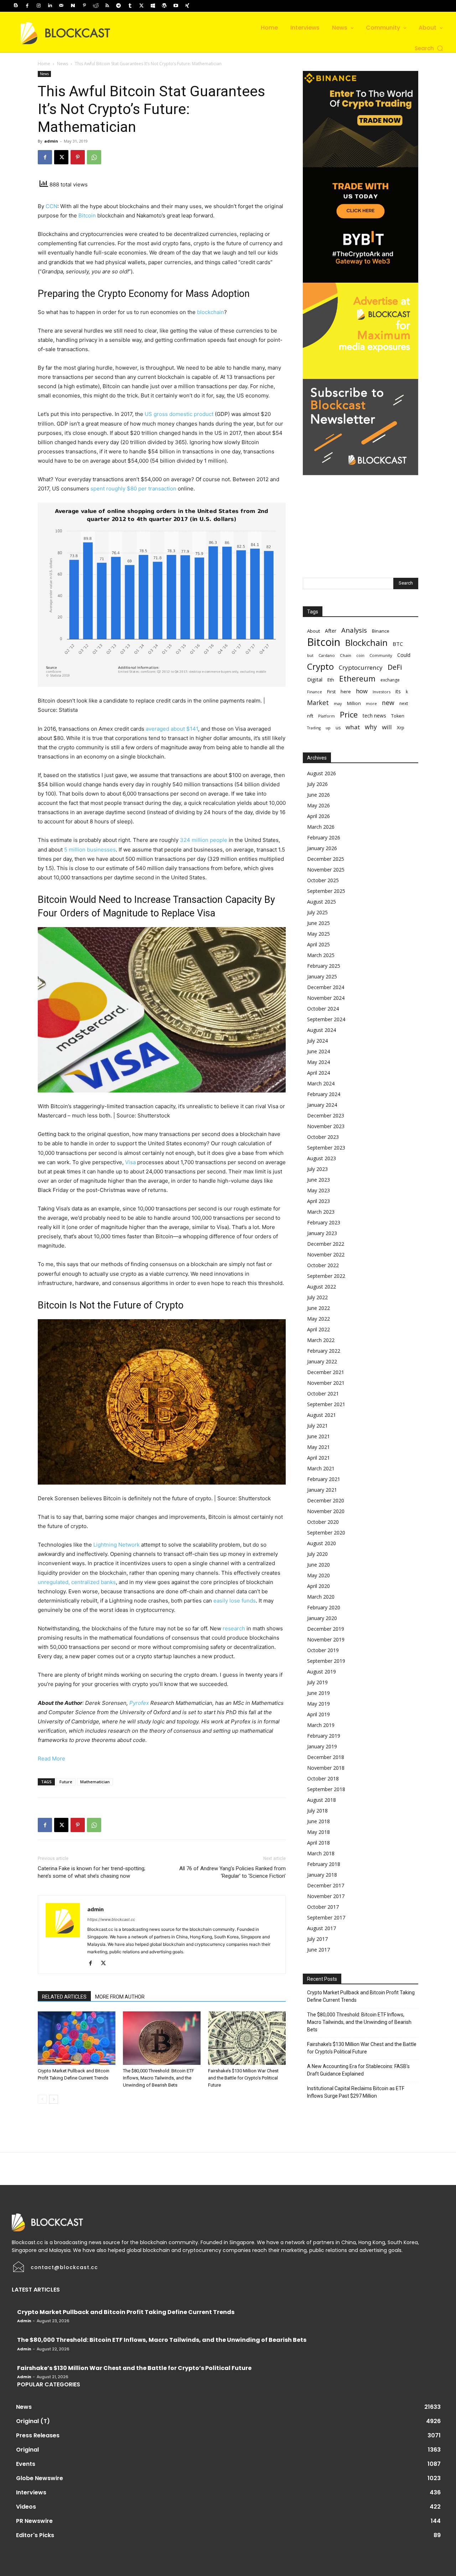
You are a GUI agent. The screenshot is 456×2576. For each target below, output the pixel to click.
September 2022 (326, 1276)
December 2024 (326, 987)
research (234, 1628)
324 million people (204, 840)
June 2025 (318, 923)
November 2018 (326, 1768)
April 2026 (318, 816)
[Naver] (73, 6)
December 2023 (326, 1115)
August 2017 (322, 1928)
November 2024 (326, 998)
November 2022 (326, 1254)
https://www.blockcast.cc (111, 1919)
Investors (382, 692)
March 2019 (321, 1725)
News (63, 64)
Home (44, 64)
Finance (315, 692)
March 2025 (321, 955)
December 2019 (326, 1629)
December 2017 (326, 1885)
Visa (130, 1162)
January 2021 (322, 1490)
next (404, 703)
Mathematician (95, 1782)
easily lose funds (235, 1601)
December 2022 (326, 1244)
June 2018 (318, 1821)
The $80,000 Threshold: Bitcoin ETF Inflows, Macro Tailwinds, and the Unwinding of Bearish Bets (159, 2078)
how (362, 691)
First (331, 692)
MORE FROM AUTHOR (120, 1997)
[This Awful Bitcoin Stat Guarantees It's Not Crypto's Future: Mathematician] (162, 595)
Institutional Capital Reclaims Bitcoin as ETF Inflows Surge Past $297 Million (356, 2092)
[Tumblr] (130, 6)
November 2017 (326, 1896)
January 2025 (322, 976)
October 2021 (323, 1394)
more (371, 703)
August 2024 (322, 1030)
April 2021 (318, 1458)
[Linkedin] (50, 6)
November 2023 (326, 1126)
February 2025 (324, 966)
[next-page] (54, 2099)
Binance (381, 631)
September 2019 (326, 1661)
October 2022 (323, 1265)
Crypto (320, 666)
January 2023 (322, 1233)
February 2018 (324, 1864)
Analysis (354, 630)
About (313, 631)
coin (360, 655)
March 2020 (321, 1597)
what (353, 727)
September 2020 (326, 1533)
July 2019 (317, 1682)
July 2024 (317, 1041)
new (388, 703)
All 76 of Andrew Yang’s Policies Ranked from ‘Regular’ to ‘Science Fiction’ (232, 1872)
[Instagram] (38, 6)
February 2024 (324, 1094)
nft (310, 716)
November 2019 (326, 1639)
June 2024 (318, 1051)
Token (398, 716)
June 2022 (318, 1308)
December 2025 (326, 859)
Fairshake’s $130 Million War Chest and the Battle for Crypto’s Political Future (243, 2078)
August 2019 (322, 1672)
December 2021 (326, 1372)
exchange (390, 680)
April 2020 (318, 1586)
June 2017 (318, 1950)
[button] (429, 48)
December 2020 (326, 1500)
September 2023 (326, 1148)
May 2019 (318, 1704)
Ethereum (357, 678)
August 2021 (322, 1415)
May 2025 (318, 934)
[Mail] (61, 6)
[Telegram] (119, 6)
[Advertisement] (361, 520)
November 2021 (326, 1383)
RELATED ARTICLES (64, 1997)
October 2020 (323, 1522)
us (338, 728)
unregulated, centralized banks (77, 1582)
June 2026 (318, 795)
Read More (51, 1759)
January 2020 (322, 1618)
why (371, 727)
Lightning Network (116, 1545)
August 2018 (322, 1800)
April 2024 (318, 1073)
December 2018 (326, 1757)
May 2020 (318, 1575)
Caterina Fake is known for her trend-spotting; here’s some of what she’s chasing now (92, 1872)
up (328, 728)
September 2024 (326, 1019)
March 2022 (321, 1340)
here (346, 691)
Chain (346, 655)
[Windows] (153, 6)
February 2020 (324, 1607)
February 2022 (324, 1351)
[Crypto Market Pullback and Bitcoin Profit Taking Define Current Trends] (77, 2038)
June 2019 (318, 1693)
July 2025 (317, 912)
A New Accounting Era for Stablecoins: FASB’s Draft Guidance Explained (358, 2070)
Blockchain (366, 643)
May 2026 (318, 805)
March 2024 (321, 1083)
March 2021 (321, 1468)
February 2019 (324, 1736)
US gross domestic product (179, 414)
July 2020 (317, 1554)
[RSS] (107, 6)
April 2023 (318, 1201)
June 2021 (318, 1436)
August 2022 (322, 1287)
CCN (51, 206)
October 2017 (323, 1907)
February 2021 (324, 1479)
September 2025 (326, 891)
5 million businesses (90, 850)
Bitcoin (87, 215)
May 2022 (318, 1319)
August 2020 (322, 1543)
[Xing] (187, 6)
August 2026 (322, 773)
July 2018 (317, 1811)
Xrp (401, 727)
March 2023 (321, 1212)
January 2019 (322, 1746)
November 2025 (326, 870)
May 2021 (318, 1447)
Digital (315, 679)
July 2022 (317, 1297)
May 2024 (318, 1062)
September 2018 (326, 1789)
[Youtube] (176, 6)
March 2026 (321, 827)
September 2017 (326, 1917)
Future (66, 1782)
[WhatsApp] (94, 157)
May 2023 (318, 1190)
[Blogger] (16, 6)
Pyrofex (139, 1703)
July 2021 (317, 1426)
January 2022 (322, 1361)
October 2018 (323, 1778)
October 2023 (323, 1137)
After (331, 631)
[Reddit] (96, 6)
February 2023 (324, 1222)
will (387, 727)
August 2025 (322, 902)
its (398, 691)
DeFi (395, 667)
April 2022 (318, 1329)
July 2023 (317, 1169)
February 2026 (324, 837)
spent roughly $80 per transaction (133, 489)
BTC (398, 644)
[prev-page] (42, 2099)
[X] (141, 6)
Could (404, 655)
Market (318, 703)
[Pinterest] (84, 6)
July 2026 (317, 784)
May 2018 (318, 1832)
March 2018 (321, 1853)
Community (381, 655)
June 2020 (318, 1565)
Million (354, 703)
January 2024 (322, 1105)
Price (349, 714)
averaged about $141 (172, 729)
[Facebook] (27, 6)
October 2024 (323, 1009)
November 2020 (326, 1511)
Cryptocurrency (361, 667)
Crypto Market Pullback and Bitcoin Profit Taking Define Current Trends (361, 1996)
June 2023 (318, 1180)
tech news (374, 716)
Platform (327, 716)
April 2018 (318, 1843)
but (310, 655)
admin (51, 141)
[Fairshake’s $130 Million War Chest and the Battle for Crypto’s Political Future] (247, 2038)
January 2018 (322, 1875)
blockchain (211, 312)
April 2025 (318, 944)
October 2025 (323, 880)
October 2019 (323, 1650)
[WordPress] (164, 6)
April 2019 (318, 1714)
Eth (331, 680)
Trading (314, 728)
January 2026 (322, 848)
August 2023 (322, 1158)
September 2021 (326, 1404)
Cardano (327, 655)
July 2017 (317, 1939)
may (338, 703)
